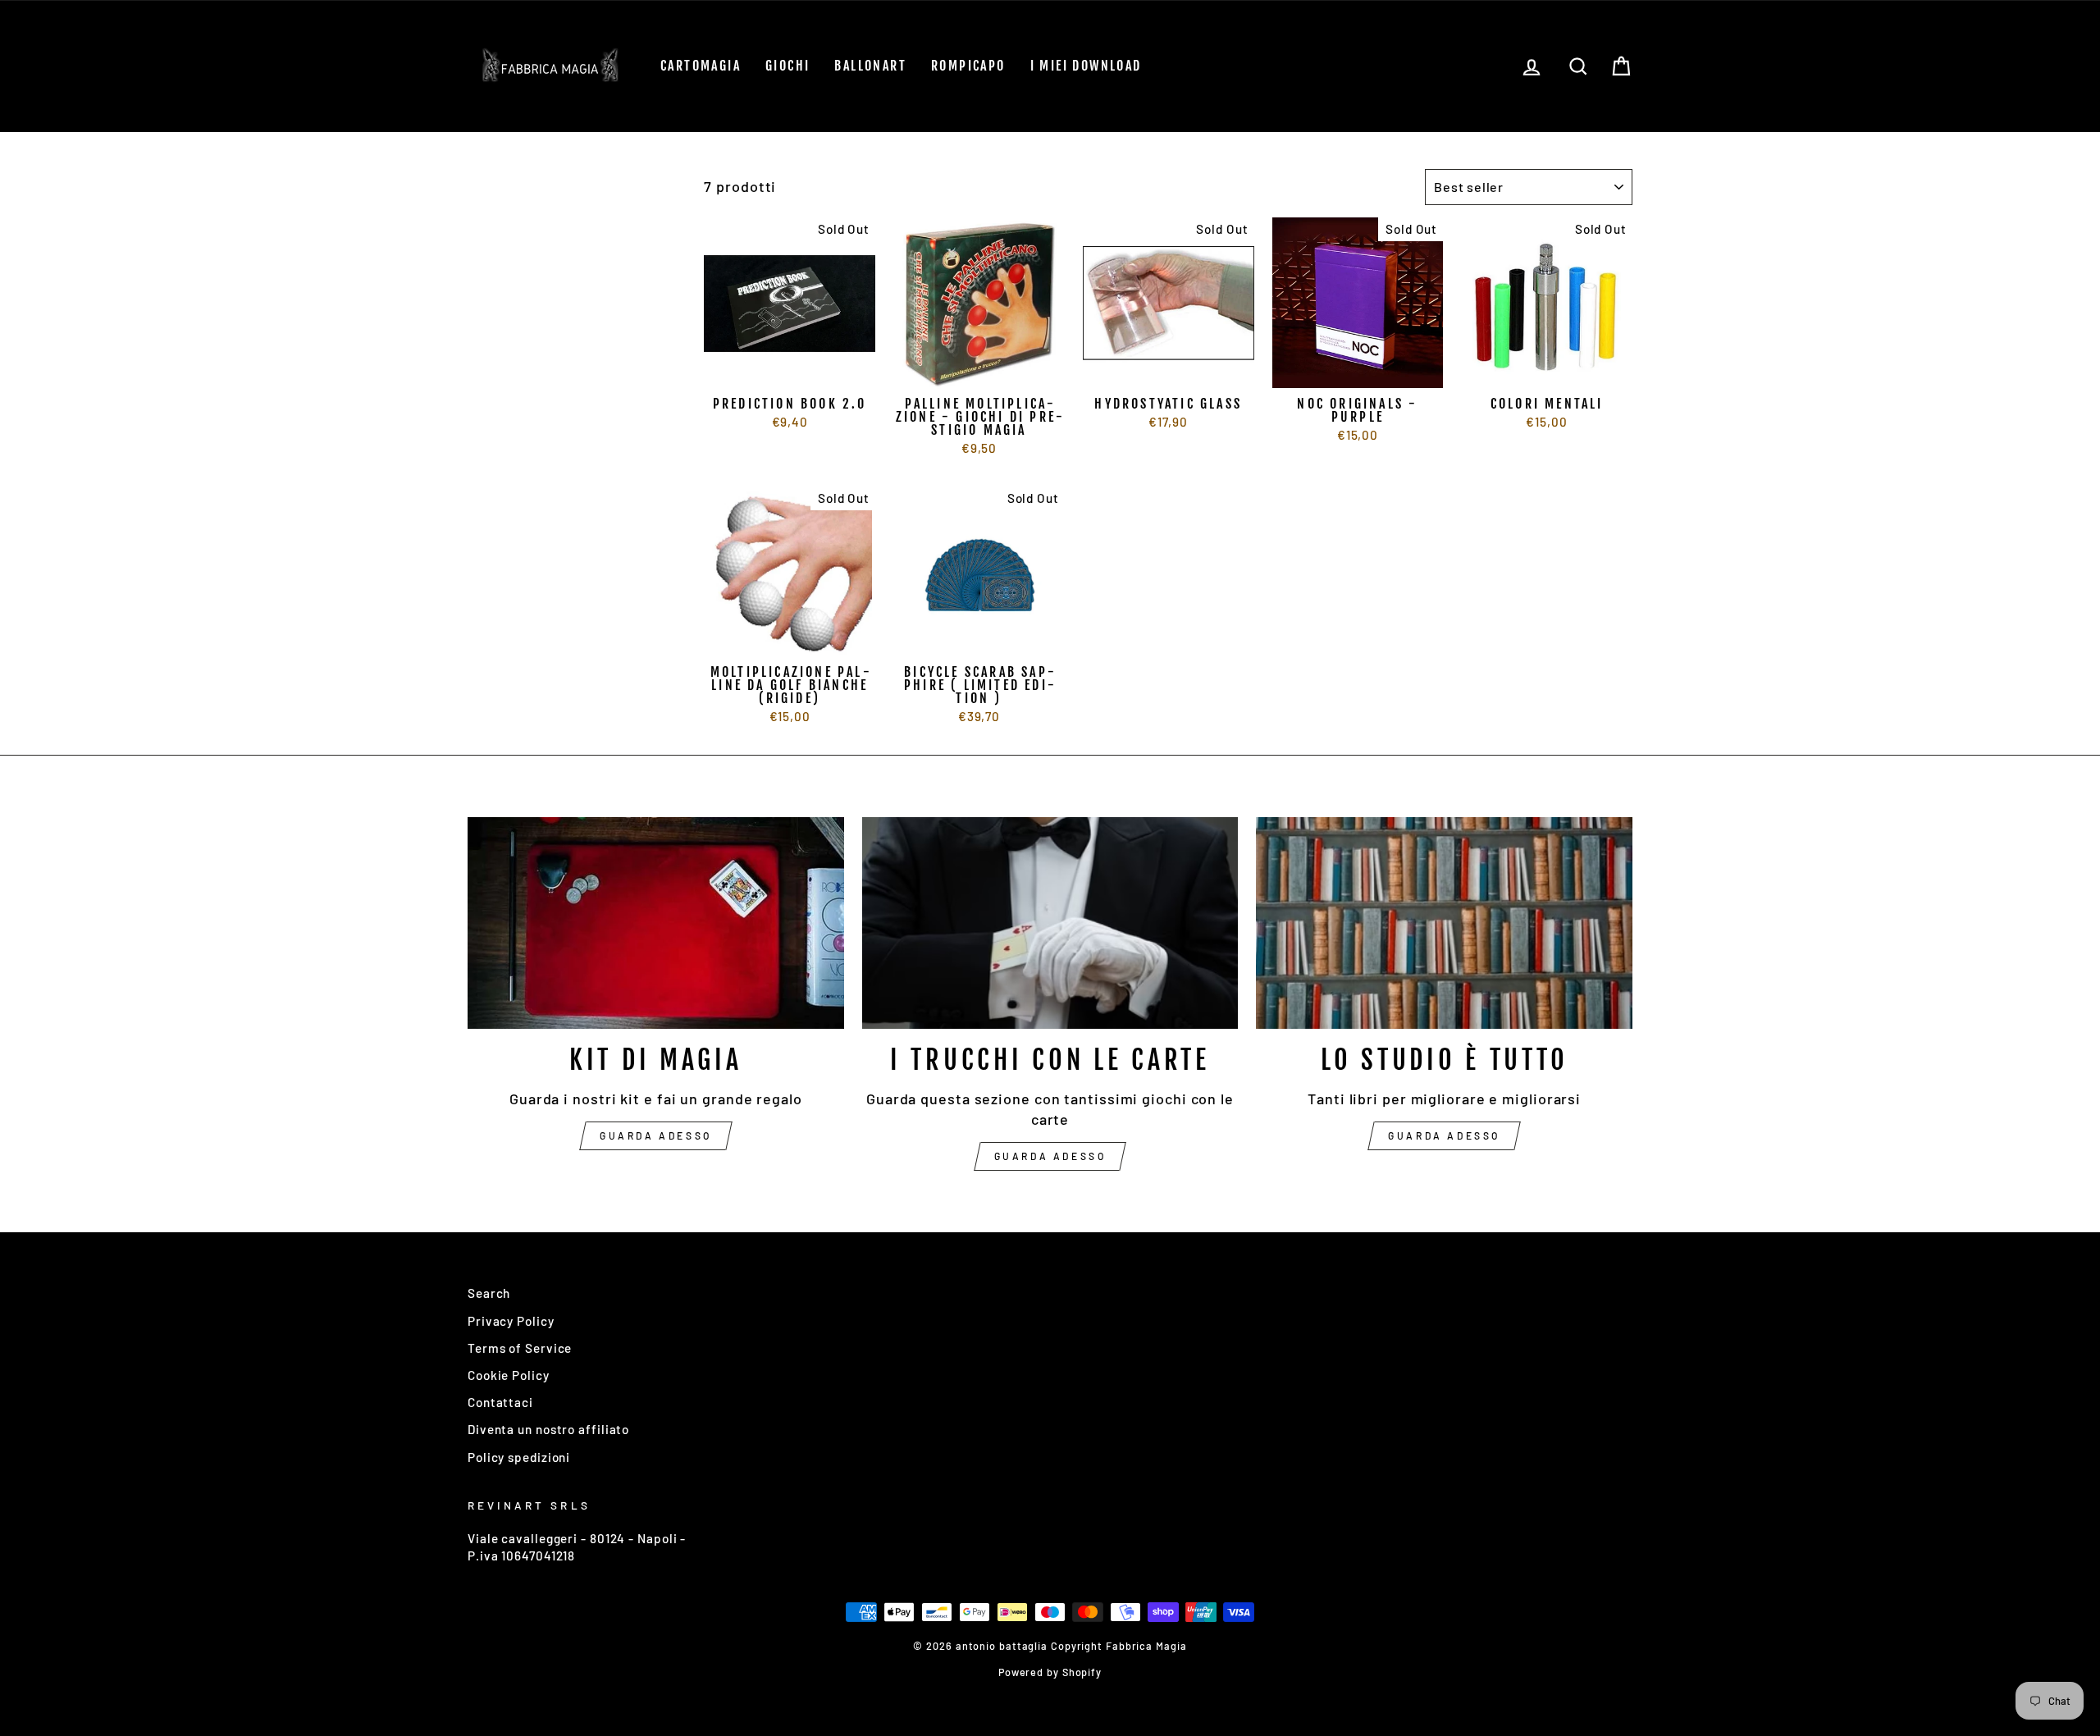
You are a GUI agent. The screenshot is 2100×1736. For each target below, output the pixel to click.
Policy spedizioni (519, 1457)
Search (489, 1293)
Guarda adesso (656, 1135)
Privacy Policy (511, 1321)
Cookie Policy (509, 1375)
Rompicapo (968, 66)
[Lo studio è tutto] (1444, 923)
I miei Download (1086, 66)
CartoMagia (701, 66)
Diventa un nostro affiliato (548, 1429)
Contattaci (500, 1402)
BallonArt (870, 66)
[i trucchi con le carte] (1050, 923)
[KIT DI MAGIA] (656, 923)
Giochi (787, 66)
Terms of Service (520, 1348)
